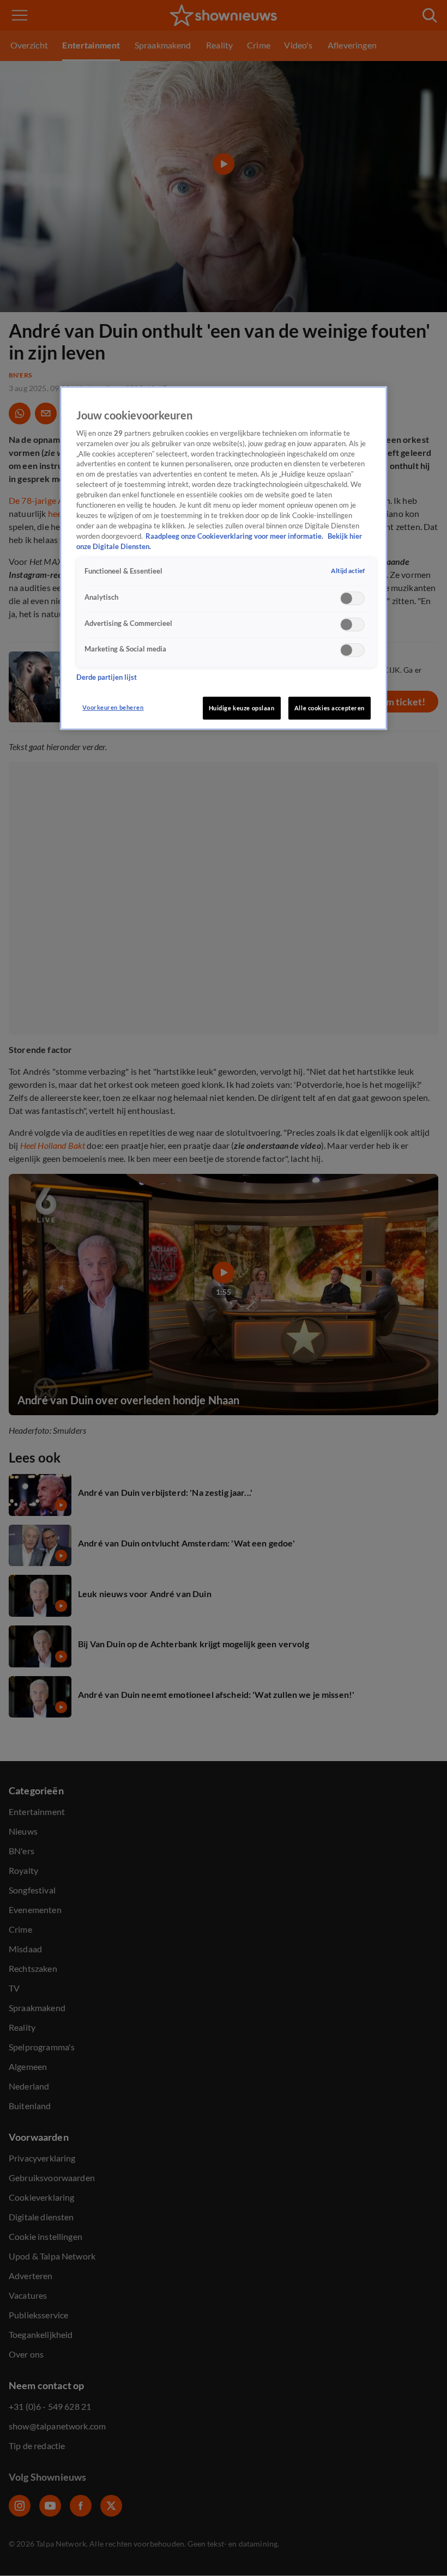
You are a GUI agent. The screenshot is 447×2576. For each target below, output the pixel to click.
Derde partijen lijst (107, 677)
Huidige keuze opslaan (242, 708)
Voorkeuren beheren (113, 707)
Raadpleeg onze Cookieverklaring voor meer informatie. (235, 536)
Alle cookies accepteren (330, 708)
